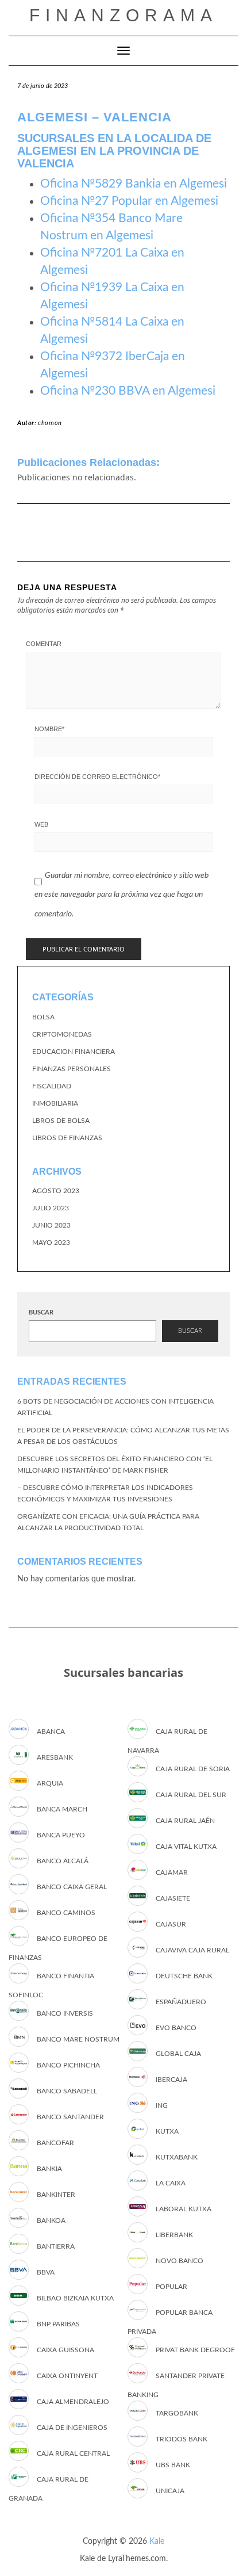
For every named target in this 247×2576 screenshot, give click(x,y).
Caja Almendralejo (73, 2402)
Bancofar (55, 2143)
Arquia (50, 1783)
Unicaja (170, 2491)
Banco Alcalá (63, 1861)
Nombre (49, 729)
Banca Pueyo (61, 1835)
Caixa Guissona (65, 2350)
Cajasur (171, 1924)
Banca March (62, 1809)
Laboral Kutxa (184, 2209)
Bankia (49, 2169)
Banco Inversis (65, 2013)
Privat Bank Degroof (195, 2350)
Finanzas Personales (72, 1069)
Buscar (41, 1312)
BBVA (46, 2272)
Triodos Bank (182, 2439)
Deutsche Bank (184, 1976)
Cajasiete (173, 1898)
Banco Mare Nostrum (78, 2039)
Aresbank (55, 1757)
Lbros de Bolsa (61, 1121)
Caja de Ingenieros (72, 2428)
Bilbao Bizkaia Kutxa (75, 2298)
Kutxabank (177, 2157)
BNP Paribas (58, 2324)
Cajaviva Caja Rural (192, 1950)
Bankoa (51, 2220)
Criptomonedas (62, 1034)
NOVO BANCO (180, 2261)
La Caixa (171, 2183)
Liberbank (174, 2235)
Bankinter (56, 2195)
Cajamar (172, 1872)
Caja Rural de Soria (193, 1769)
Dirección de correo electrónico (97, 777)
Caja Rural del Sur (191, 1795)
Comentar (44, 644)
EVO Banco (176, 2028)
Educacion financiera (74, 1052)
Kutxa (167, 2131)
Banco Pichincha (68, 2065)
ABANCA (51, 1732)
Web (41, 824)
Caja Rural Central (73, 2453)
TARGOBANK (177, 2413)
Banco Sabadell (67, 2091)
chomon (50, 423)
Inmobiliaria (55, 1103)
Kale (157, 2541)
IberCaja (171, 2080)
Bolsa (43, 1017)
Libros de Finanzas (67, 1138)
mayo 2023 (51, 1243)
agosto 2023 (56, 1191)
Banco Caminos (66, 1913)
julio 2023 (51, 1208)
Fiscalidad (52, 1086)
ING (162, 2105)
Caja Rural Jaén (185, 1821)
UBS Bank (173, 2465)
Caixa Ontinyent (67, 2376)
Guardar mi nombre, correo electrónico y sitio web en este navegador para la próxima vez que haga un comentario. (121, 895)
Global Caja (178, 2054)
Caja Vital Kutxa (186, 1847)
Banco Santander (70, 2117)
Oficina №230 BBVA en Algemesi (128, 391)
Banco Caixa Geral (72, 1887)
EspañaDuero (181, 2002)
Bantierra (56, 2246)
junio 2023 (51, 1225)
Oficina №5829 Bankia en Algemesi (134, 184)
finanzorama (123, 15)
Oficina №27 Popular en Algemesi (129, 201)
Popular (171, 2287)
